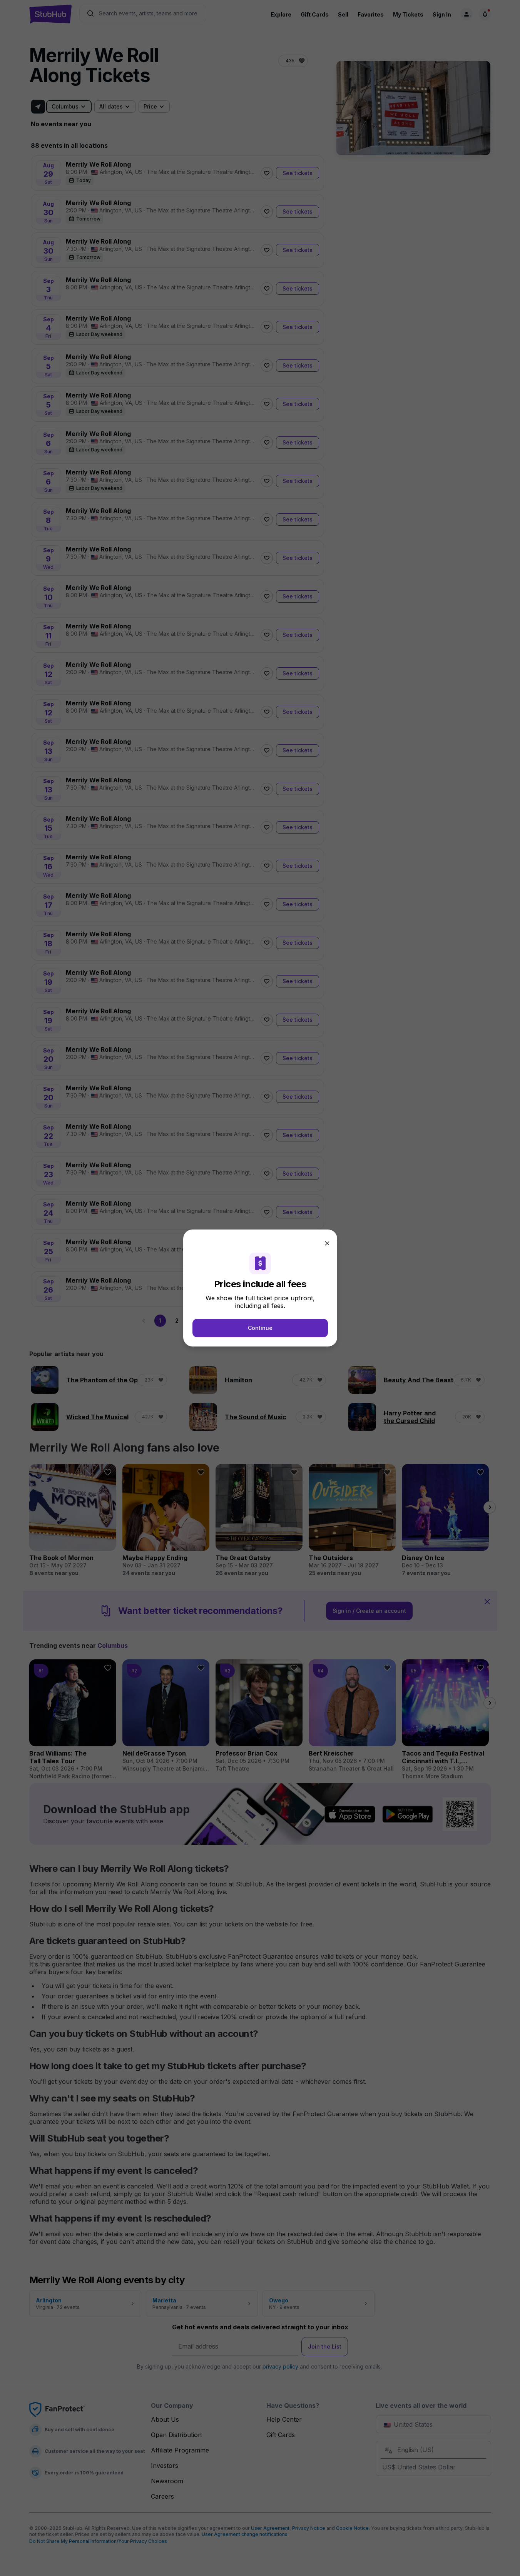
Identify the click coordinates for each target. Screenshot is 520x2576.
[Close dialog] (327, 1243)
